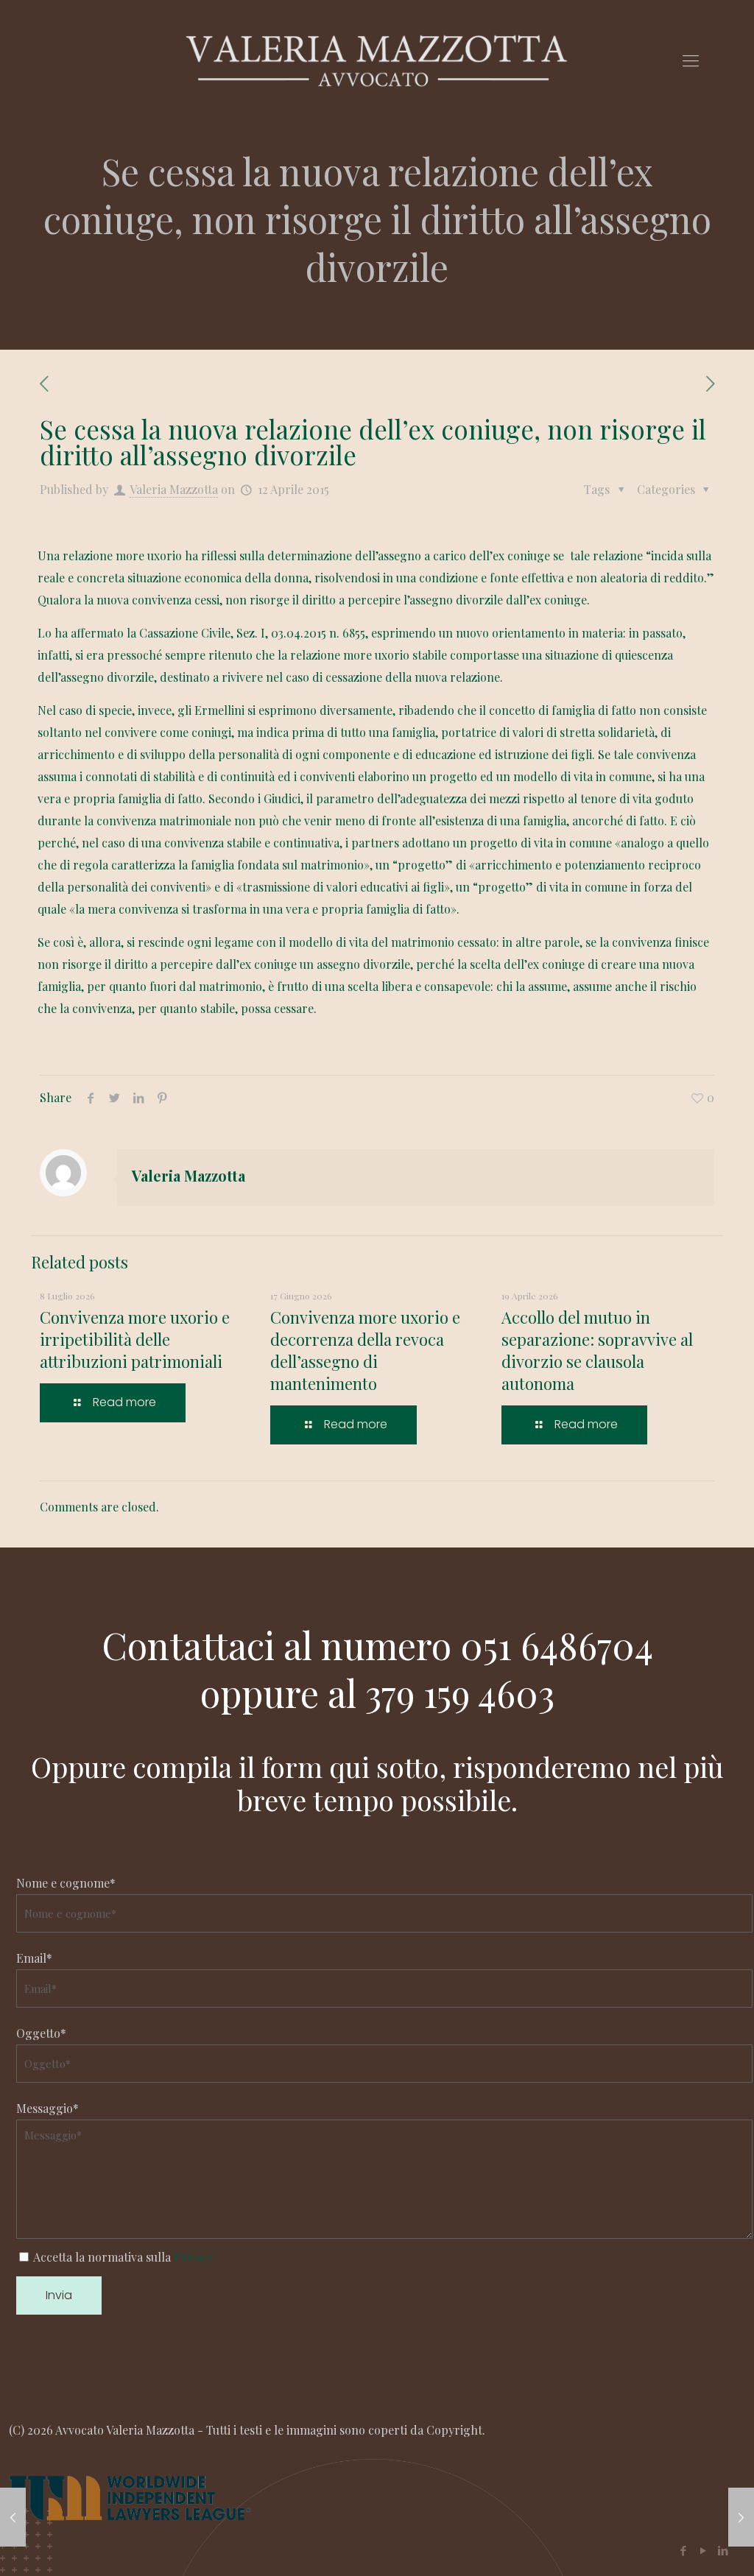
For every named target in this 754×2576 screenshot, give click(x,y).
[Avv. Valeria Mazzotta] (377, 59)
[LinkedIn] (723, 2550)
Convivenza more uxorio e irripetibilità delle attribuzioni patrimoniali (135, 1339)
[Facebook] (683, 2550)
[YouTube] (703, 2550)
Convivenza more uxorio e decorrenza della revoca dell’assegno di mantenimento (365, 1350)
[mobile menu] (691, 60)
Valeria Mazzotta (174, 489)
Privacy (194, 2257)
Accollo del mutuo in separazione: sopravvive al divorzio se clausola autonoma (597, 1350)
